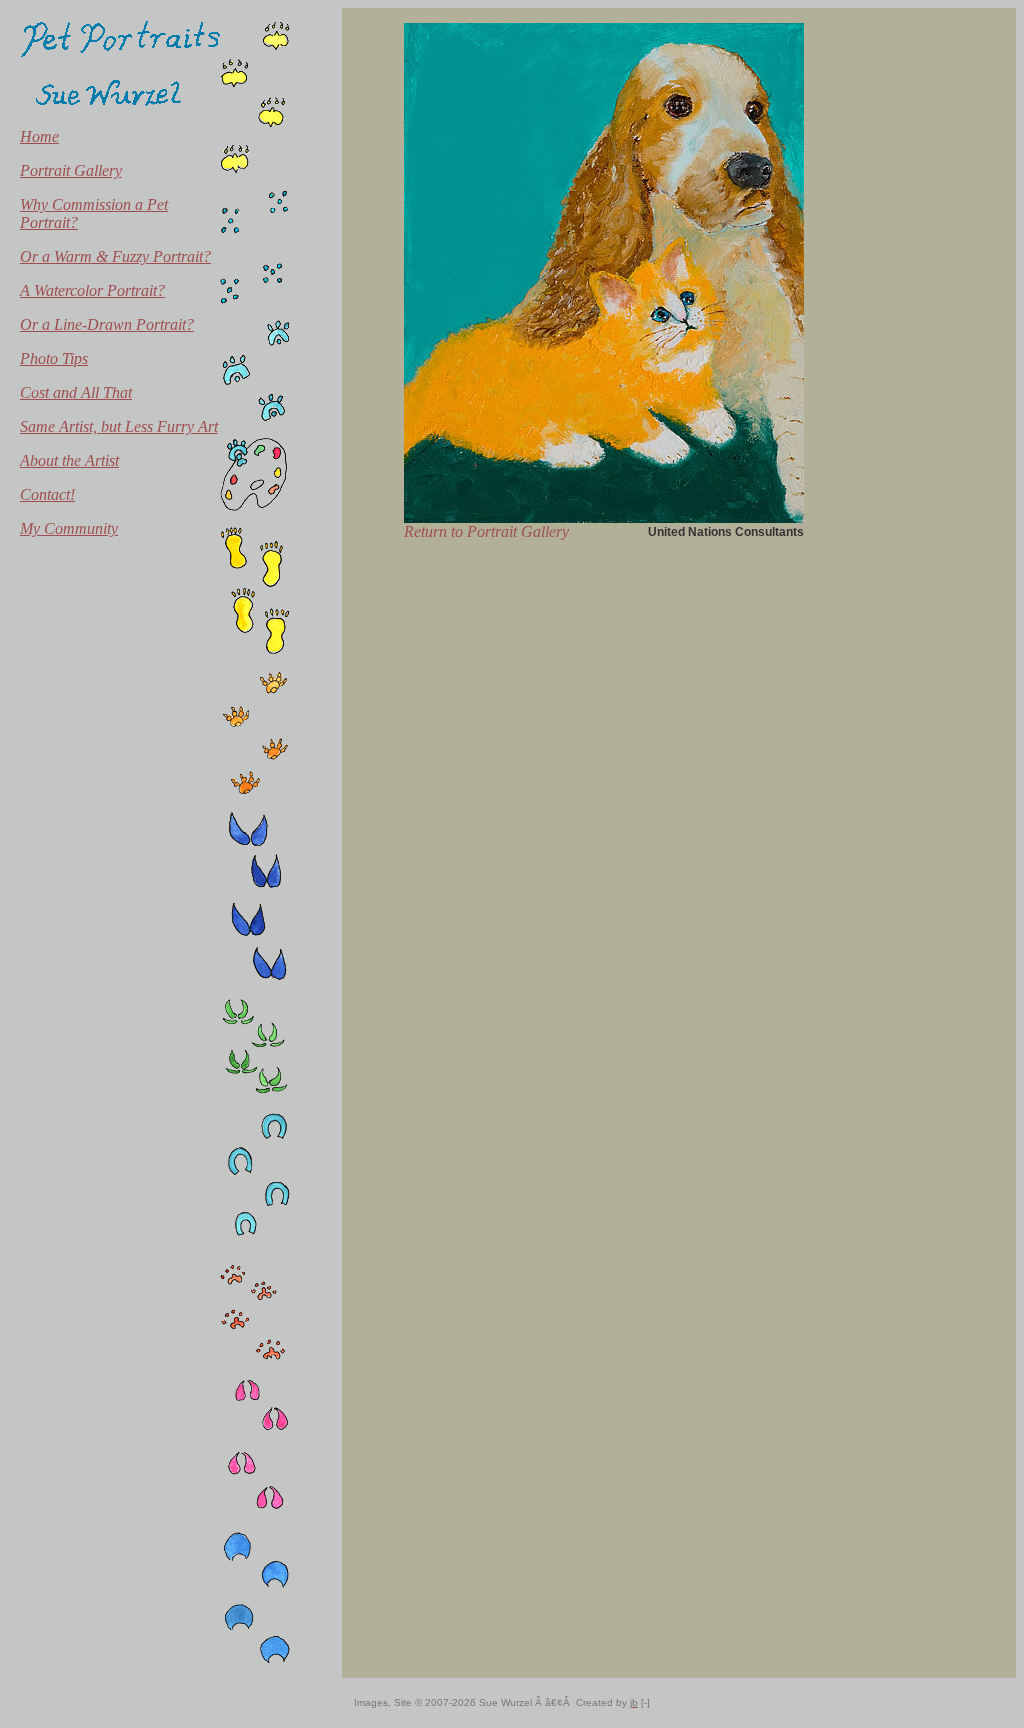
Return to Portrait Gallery (486, 531)
